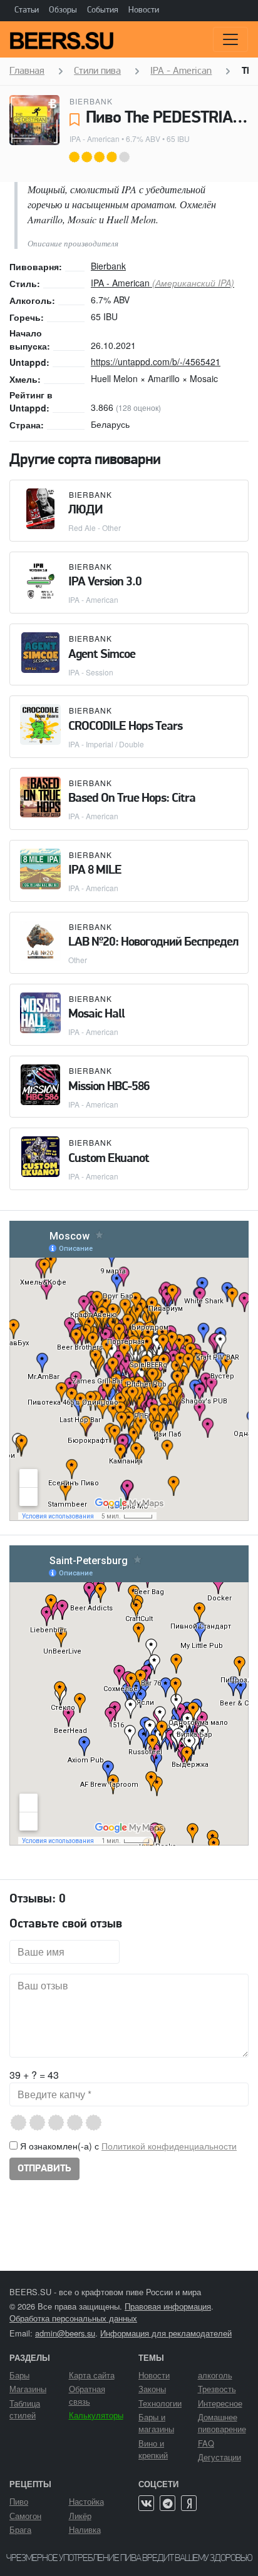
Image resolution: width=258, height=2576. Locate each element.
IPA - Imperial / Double (106, 744)
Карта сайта (92, 2375)
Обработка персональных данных (73, 2318)
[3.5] (70, 2123)
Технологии (160, 2403)
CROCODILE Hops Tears (125, 727)
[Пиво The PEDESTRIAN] (34, 120)
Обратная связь (87, 2395)
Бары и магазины (156, 2423)
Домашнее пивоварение (222, 2423)
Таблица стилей (25, 2409)
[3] (61, 2123)
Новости (144, 10)
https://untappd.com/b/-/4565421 (156, 361)
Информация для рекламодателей (166, 2333)
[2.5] (52, 2123)
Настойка (86, 2501)
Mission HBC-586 (109, 1087)
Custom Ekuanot (109, 1159)
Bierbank (91, 101)
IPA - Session (91, 672)
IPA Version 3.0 (105, 582)
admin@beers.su (65, 2333)
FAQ (206, 2443)
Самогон (25, 2516)
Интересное (220, 2403)
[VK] (146, 2503)
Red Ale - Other (95, 528)
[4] (80, 2123)
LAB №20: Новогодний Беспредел (153, 942)
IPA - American (95, 139)
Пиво (19, 2501)
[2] (42, 2123)
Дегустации (219, 2457)
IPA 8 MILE (95, 871)
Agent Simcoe (102, 655)
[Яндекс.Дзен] (189, 2503)
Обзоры (63, 10)
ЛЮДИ (85, 510)
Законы (152, 2389)
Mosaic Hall (96, 1014)
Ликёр (80, 2516)
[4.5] (89, 2123)
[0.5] (14, 2123)
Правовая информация (168, 2306)
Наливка (85, 2529)
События (103, 10)
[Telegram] (168, 2503)
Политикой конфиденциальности (169, 2146)
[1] (23, 2123)
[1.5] (33, 2123)
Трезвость (217, 2389)
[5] (99, 2123)
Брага (20, 2529)
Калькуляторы (96, 2415)
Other (78, 960)
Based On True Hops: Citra (132, 799)
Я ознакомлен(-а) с (127, 2146)
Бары (19, 2375)
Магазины (28, 2389)
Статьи (27, 10)
